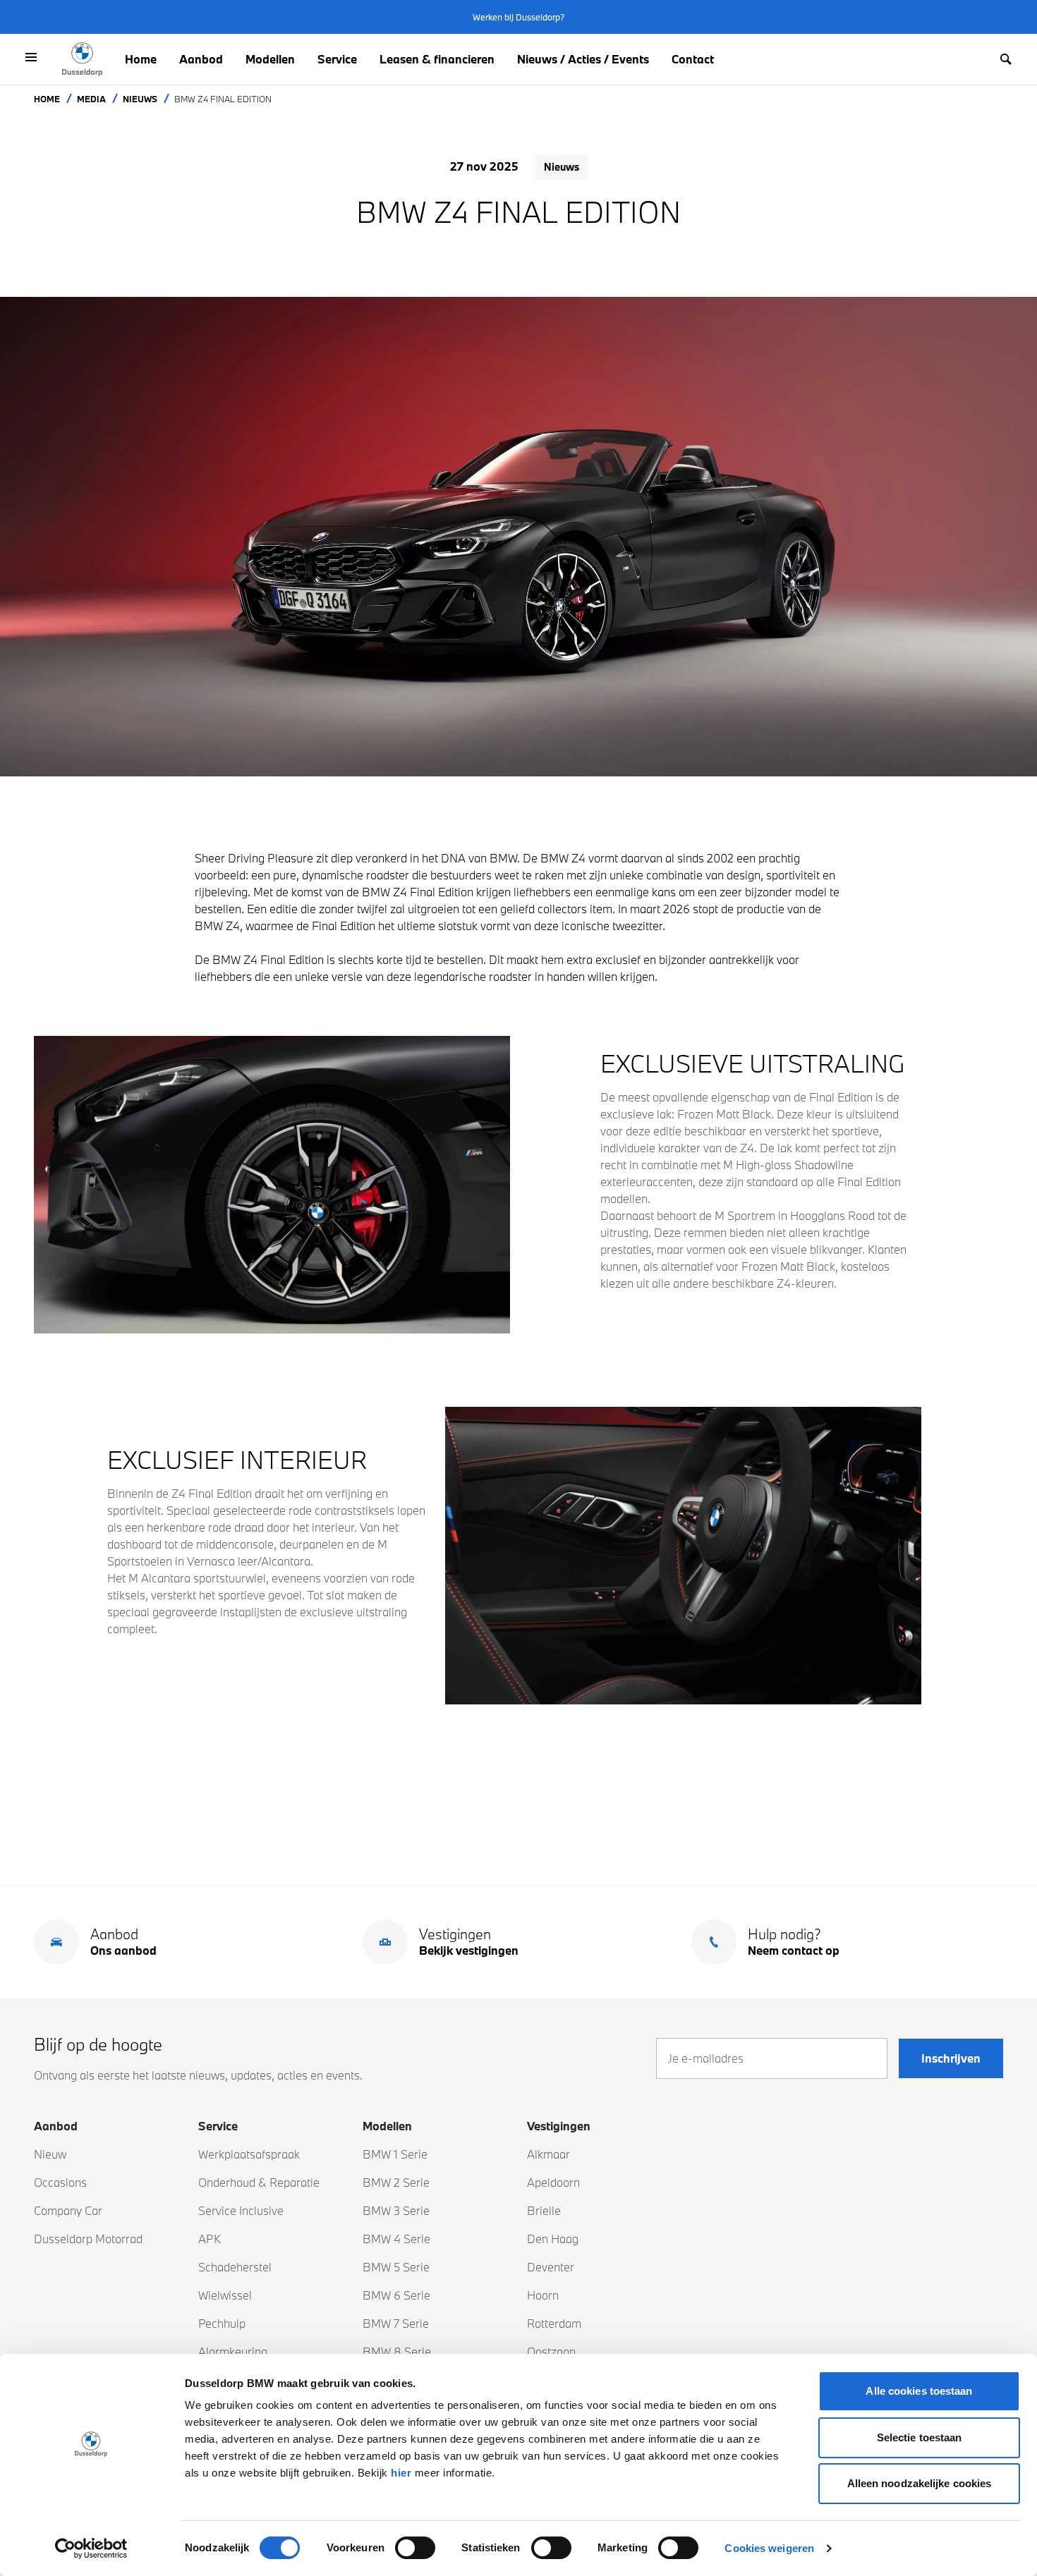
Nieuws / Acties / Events (583, 59)
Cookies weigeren (769, 2548)
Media (91, 99)
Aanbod (201, 59)
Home (141, 59)
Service (337, 59)
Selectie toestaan (920, 2437)
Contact (693, 59)
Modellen (270, 59)
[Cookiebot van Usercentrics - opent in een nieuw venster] (91, 2548)
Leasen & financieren (437, 59)
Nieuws (140, 99)
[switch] (415, 2548)
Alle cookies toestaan (919, 2391)
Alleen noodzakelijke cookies (920, 2483)
